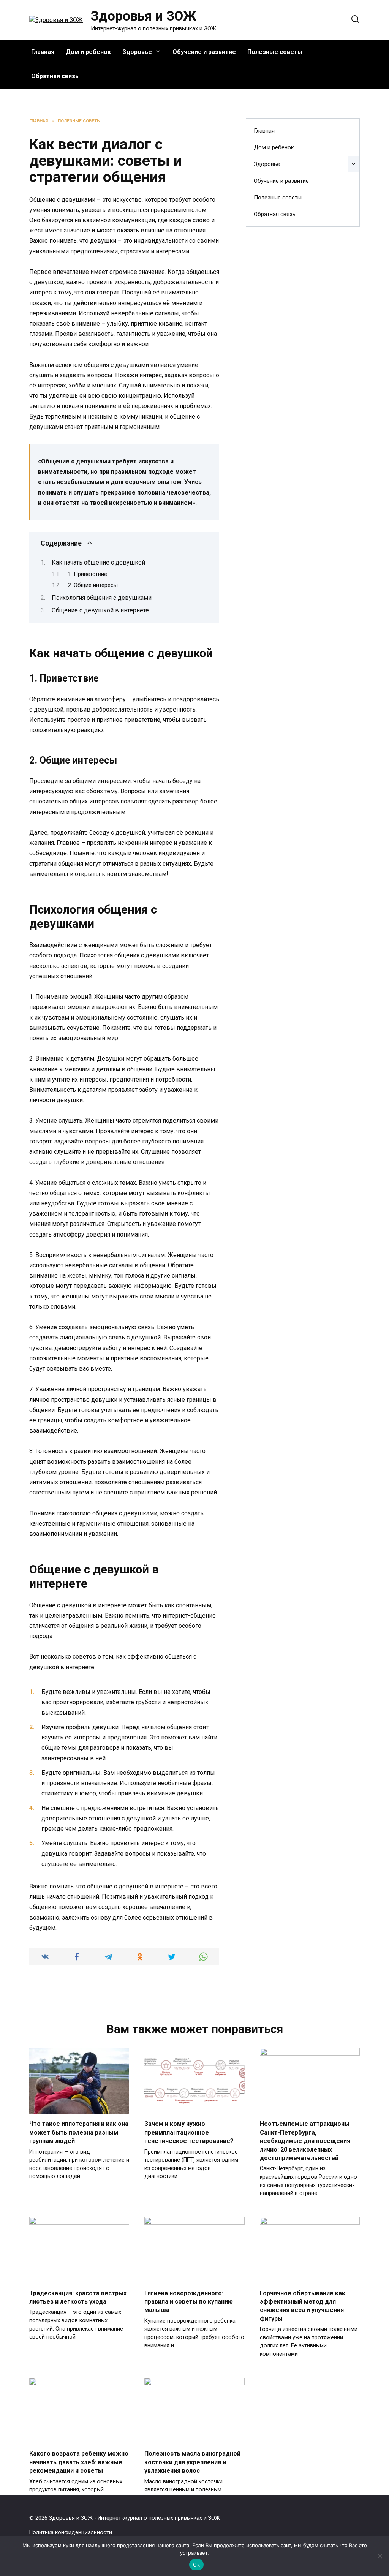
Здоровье (137, 52)
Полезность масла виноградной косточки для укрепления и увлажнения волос (192, 2462)
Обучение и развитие (204, 52)
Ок (196, 2565)
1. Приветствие (88, 574)
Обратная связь (55, 76)
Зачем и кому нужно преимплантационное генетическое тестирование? (189, 2132)
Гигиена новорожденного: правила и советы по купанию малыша (189, 2301)
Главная (43, 52)
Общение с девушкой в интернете (100, 610)
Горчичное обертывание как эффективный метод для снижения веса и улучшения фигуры (303, 2306)
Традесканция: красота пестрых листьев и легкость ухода (78, 2297)
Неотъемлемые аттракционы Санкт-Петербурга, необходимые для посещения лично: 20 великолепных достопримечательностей (305, 2141)
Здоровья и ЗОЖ (144, 16)
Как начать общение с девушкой (98, 562)
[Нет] (380, 2556)
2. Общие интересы (93, 585)
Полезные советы (275, 52)
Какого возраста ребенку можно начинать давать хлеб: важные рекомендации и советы (79, 2462)
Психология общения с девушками (102, 598)
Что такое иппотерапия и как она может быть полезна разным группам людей (79, 2132)
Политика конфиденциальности (71, 2533)
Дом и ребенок (88, 52)
